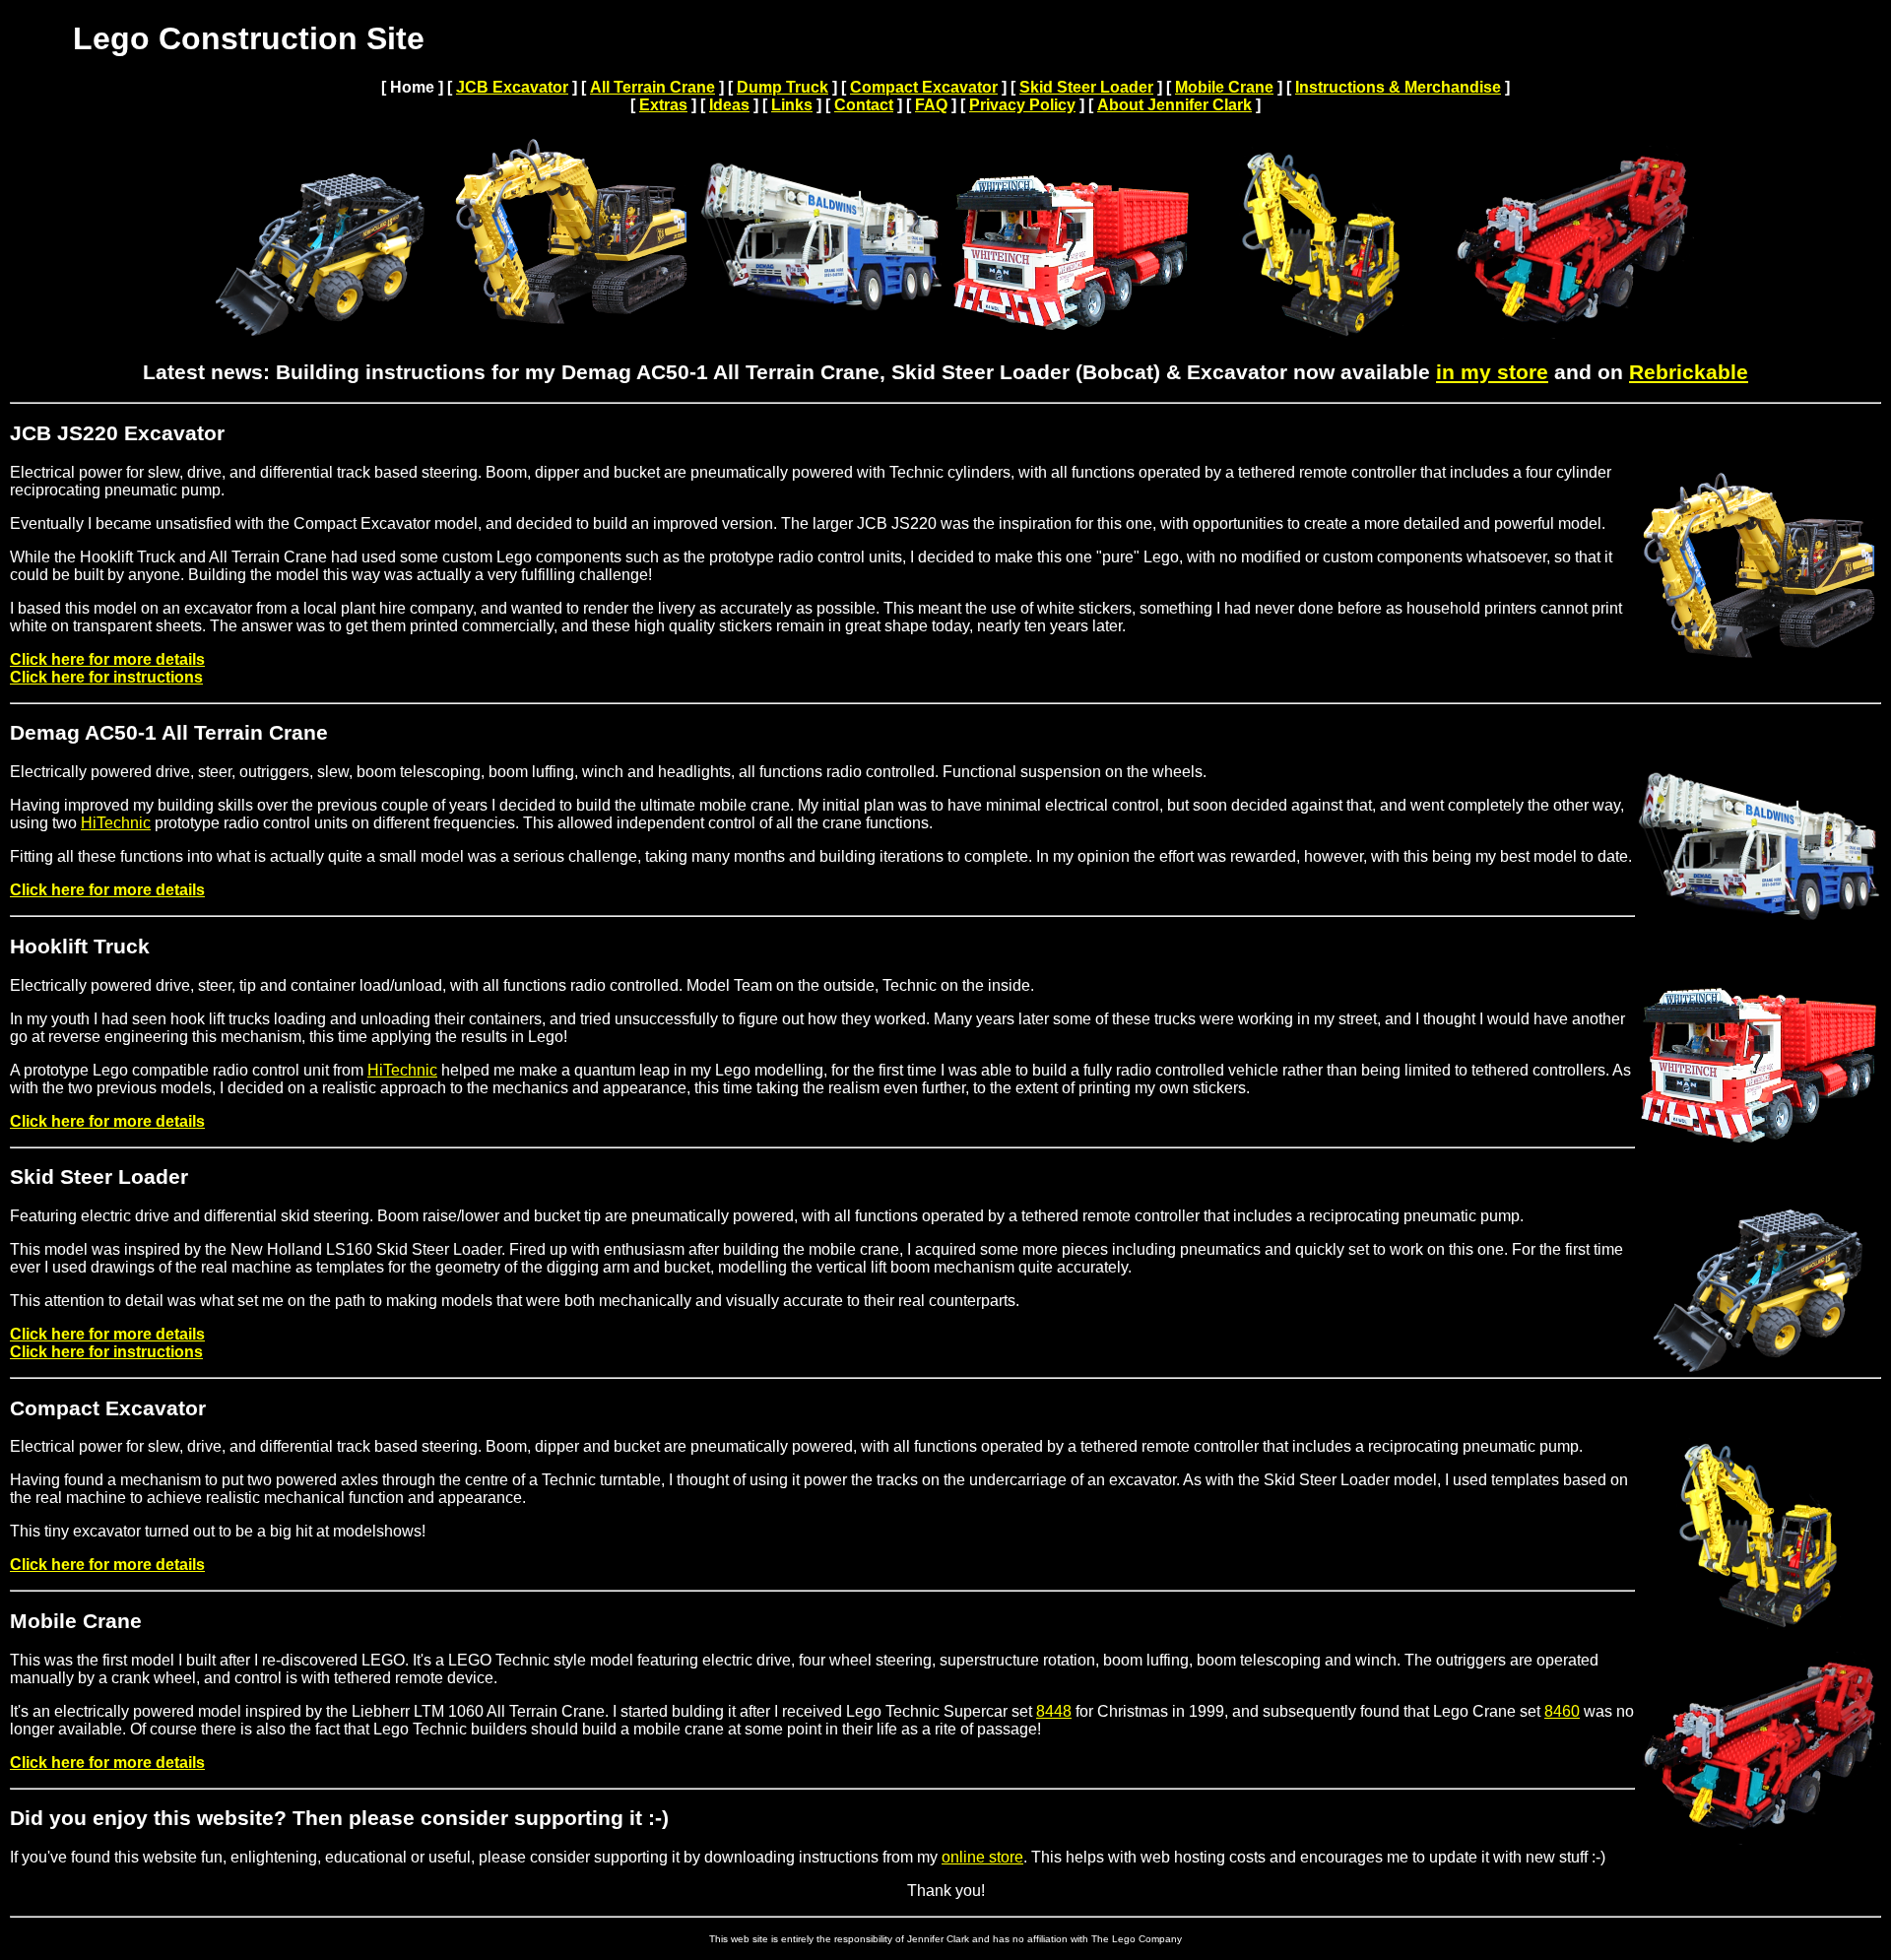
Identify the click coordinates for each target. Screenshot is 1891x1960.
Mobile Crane (1224, 87)
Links (792, 105)
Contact (864, 105)
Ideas (729, 105)
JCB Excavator (512, 87)
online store (982, 1857)
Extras (663, 105)
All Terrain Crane (652, 87)
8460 (1562, 1711)
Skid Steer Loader (1086, 87)
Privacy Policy (1022, 105)
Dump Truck (782, 87)
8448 (1054, 1711)
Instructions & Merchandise (1398, 87)
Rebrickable (1689, 372)
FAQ (931, 105)
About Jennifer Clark (1174, 105)
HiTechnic (116, 823)
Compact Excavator (924, 87)
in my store (1492, 372)
